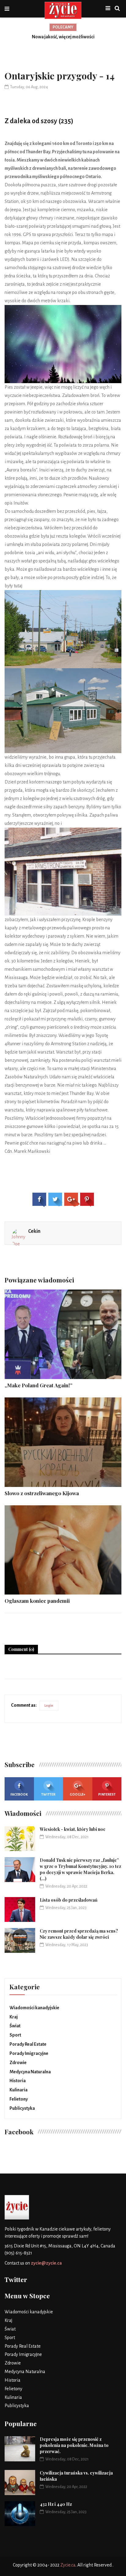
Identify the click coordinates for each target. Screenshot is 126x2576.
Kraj (14, 2017)
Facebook (19, 1794)
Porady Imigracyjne (29, 2053)
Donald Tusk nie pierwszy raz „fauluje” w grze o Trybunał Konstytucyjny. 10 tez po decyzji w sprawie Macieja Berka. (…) (80, 1869)
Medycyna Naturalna (30, 2072)
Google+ (78, 1794)
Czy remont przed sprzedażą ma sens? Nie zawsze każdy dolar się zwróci (79, 1934)
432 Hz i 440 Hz (56, 2504)
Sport (15, 2035)
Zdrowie (18, 2063)
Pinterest (107, 1794)
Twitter (48, 1794)
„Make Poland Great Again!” (39, 1385)
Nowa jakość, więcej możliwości (63, 37)
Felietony (19, 2099)
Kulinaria (19, 2090)
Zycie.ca (68, 2565)
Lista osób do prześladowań (69, 1900)
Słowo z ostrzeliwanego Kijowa (42, 1493)
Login (49, 1705)
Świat (15, 2026)
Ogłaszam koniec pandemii (37, 1601)
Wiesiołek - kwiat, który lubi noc (73, 1829)
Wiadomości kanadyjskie (34, 2008)
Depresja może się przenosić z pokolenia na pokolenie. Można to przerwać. (74, 2445)
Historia (18, 2081)
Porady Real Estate (28, 2044)
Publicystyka (22, 2108)
